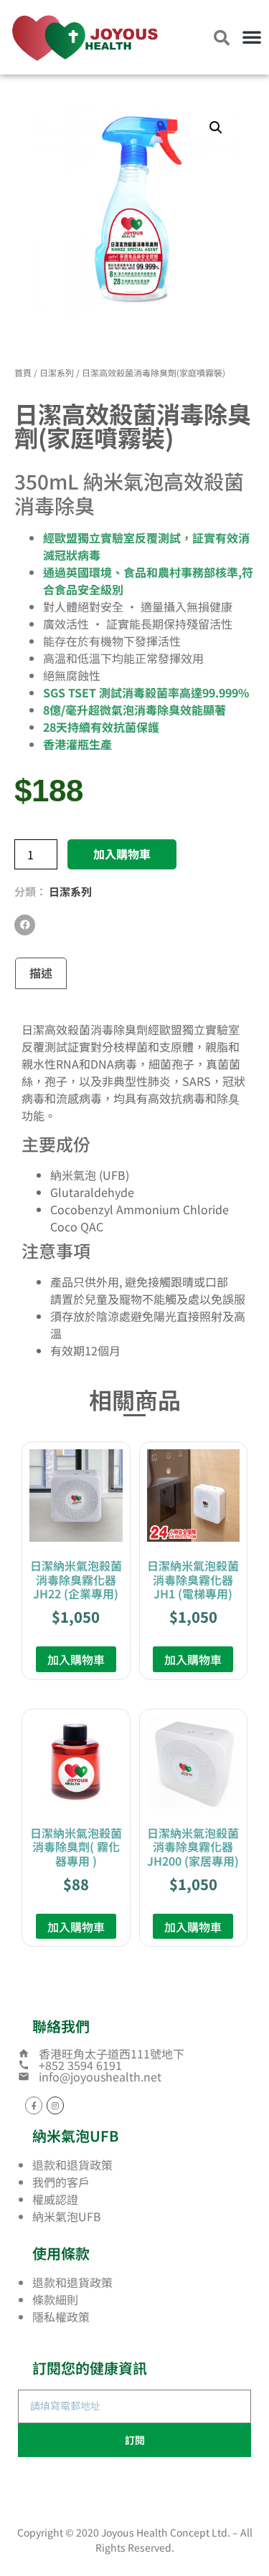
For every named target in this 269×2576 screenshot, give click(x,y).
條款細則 (55, 2299)
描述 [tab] (41, 973)
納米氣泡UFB (67, 2216)
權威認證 (55, 2199)
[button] (252, 37)
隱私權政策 (61, 2317)
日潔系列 (57, 372)
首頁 (23, 372)
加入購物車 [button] (76, 1659)
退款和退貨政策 (72, 2165)
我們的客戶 (61, 2182)
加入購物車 (122, 854)
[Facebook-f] (34, 2105)
